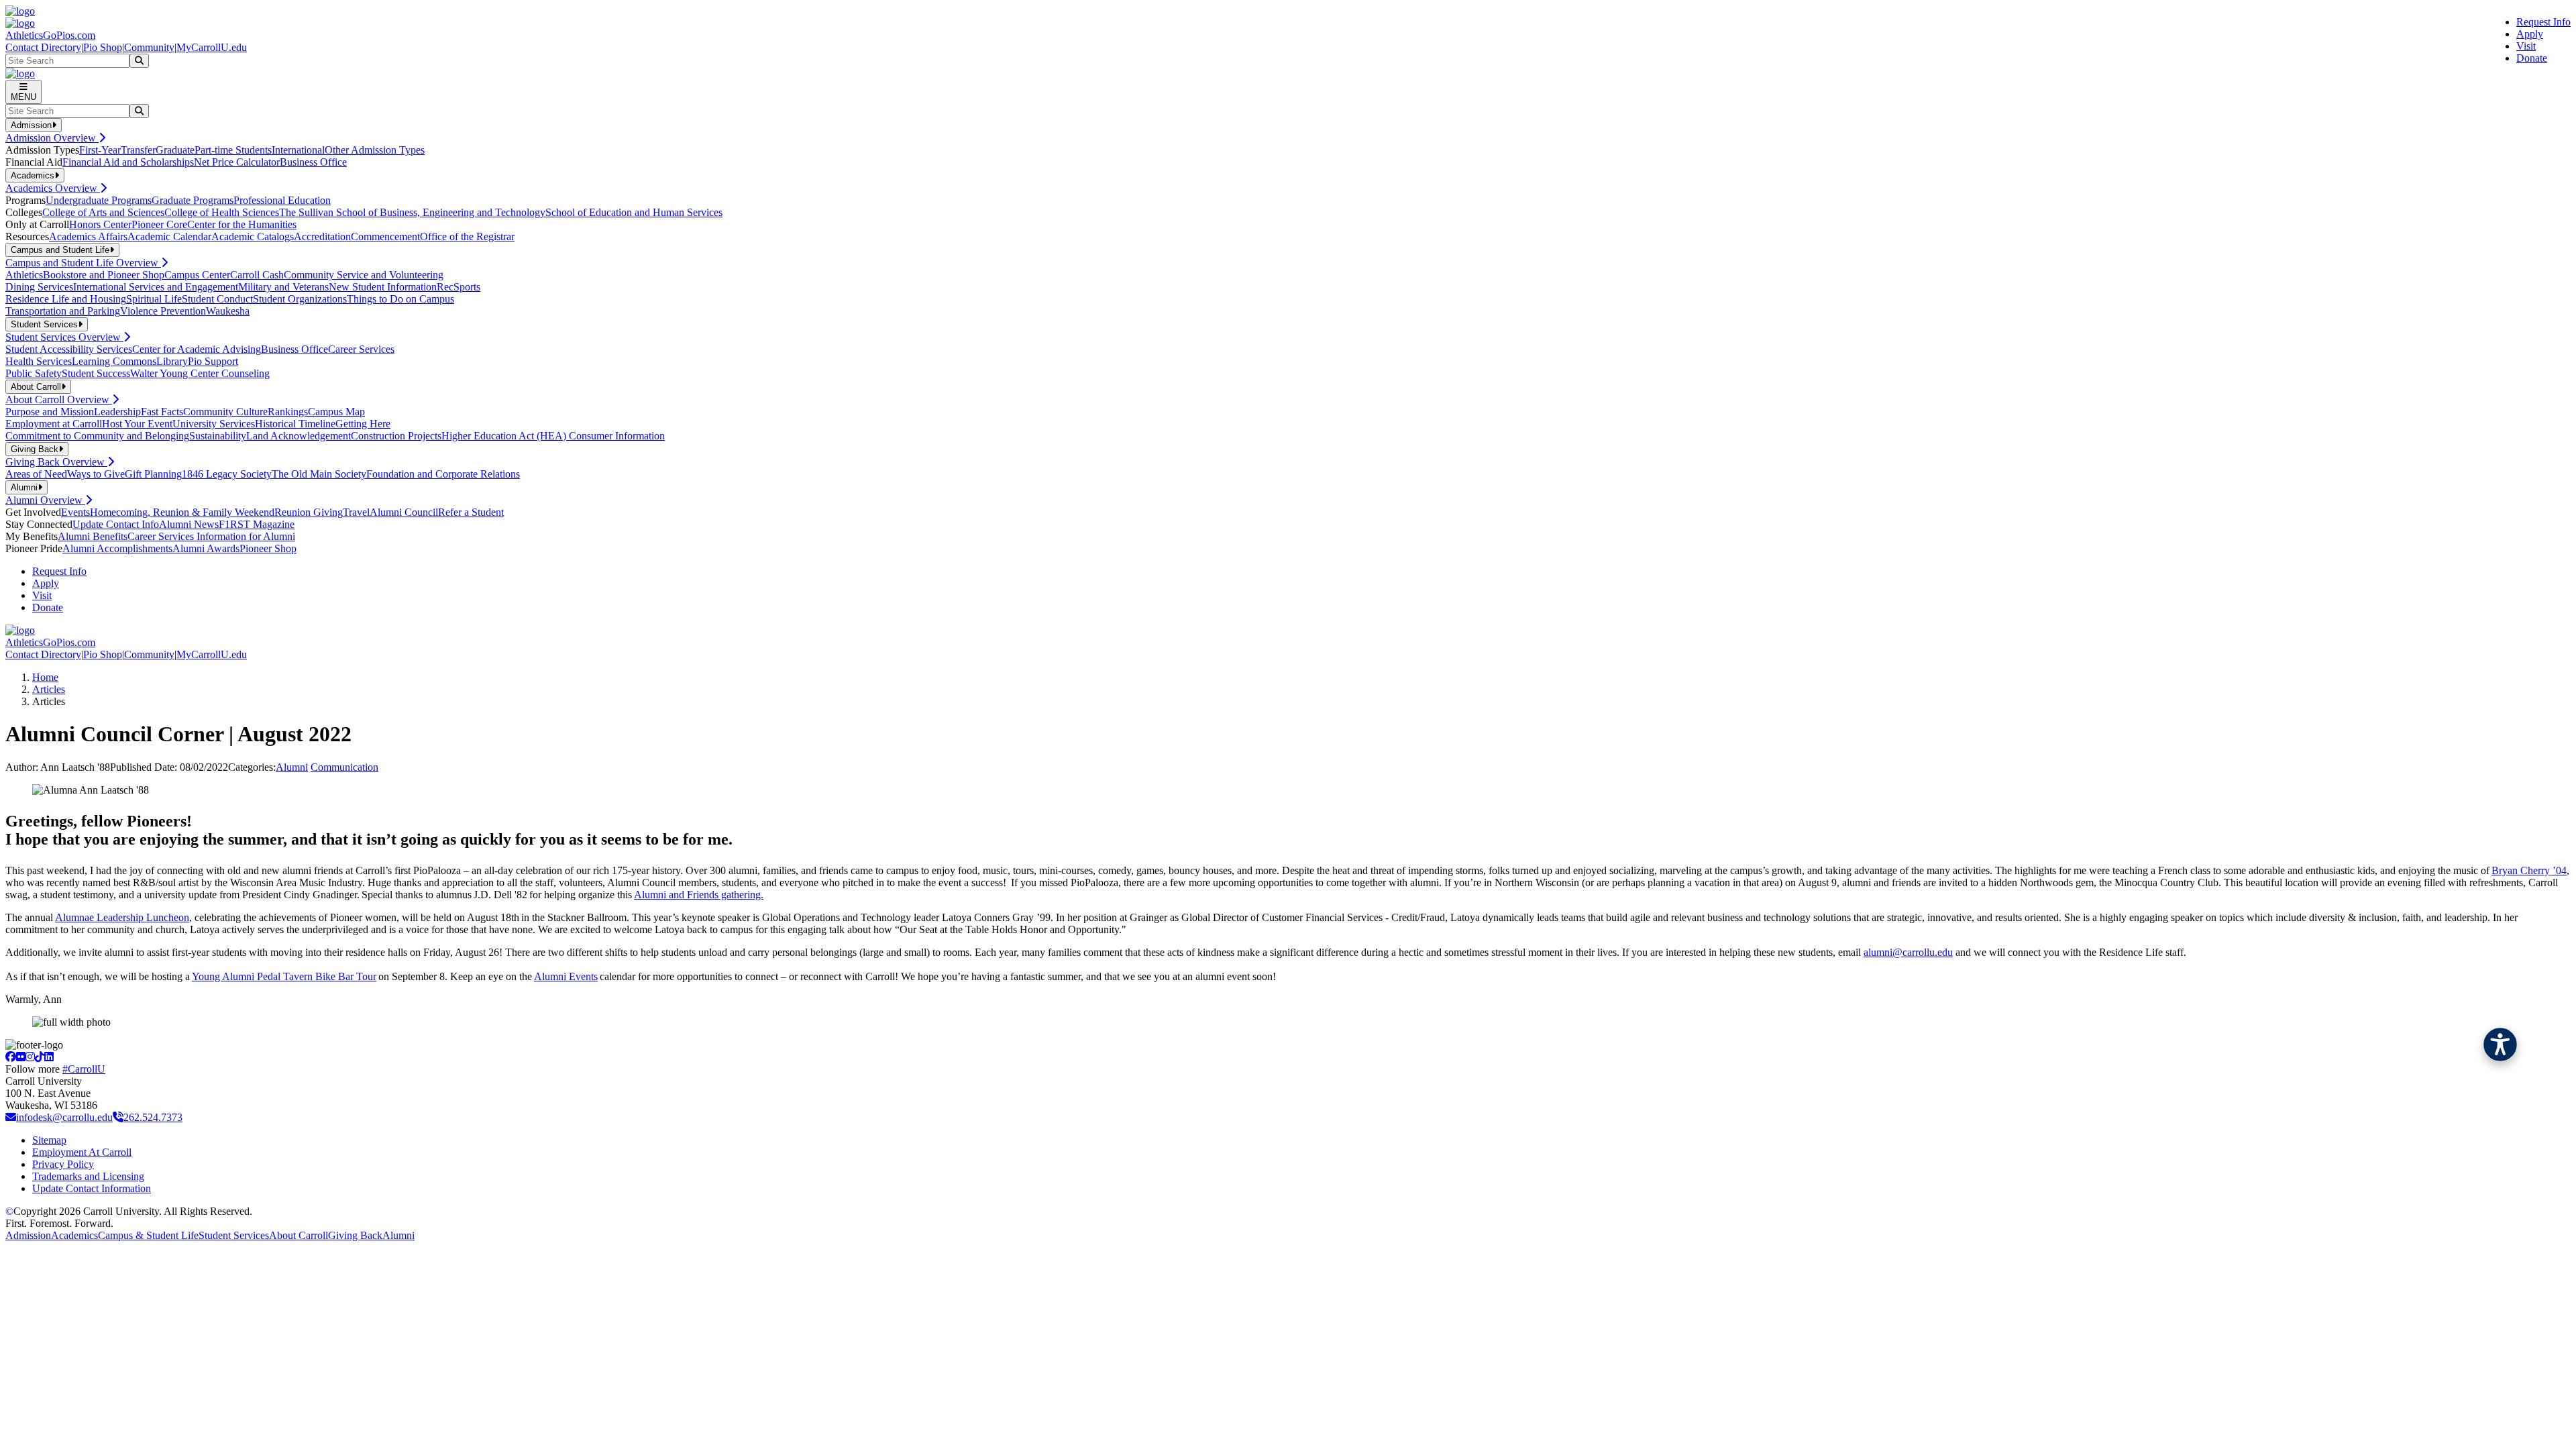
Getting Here (363, 424)
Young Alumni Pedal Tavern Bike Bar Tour (284, 976)
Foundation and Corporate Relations (443, 474)
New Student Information (383, 287)
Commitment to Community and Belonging (97, 436)
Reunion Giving (309, 512)
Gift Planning (153, 474)
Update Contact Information (92, 1188)
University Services (214, 424)
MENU (23, 97)
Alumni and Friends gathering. (699, 895)
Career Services (361, 349)
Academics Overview (53, 188)
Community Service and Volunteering (364, 275)
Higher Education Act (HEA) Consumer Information (553, 436)
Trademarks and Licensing (88, 1176)
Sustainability (218, 436)
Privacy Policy (63, 1164)
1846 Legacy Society (227, 474)
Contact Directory (43, 47)
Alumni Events (566, 976)
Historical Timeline (295, 424)
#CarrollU (84, 1069)
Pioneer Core (159, 224)
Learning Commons (114, 361)
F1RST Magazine (257, 524)
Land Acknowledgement (299, 436)
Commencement (385, 236)
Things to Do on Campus (400, 299)
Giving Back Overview (56, 462)
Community (149, 47)
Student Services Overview (64, 337)
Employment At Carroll (82, 1152)
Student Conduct (217, 299)
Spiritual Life (154, 299)
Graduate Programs (193, 200)
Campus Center (197, 275)
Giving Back (355, 1235)
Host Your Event (137, 424)
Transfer (138, 150)
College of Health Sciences (222, 212)
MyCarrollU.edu (212, 47)
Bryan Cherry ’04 (2529, 870)
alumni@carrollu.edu (1908, 952)
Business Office (313, 162)
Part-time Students (233, 150)
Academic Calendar (169, 236)
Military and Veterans (283, 287)
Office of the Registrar (467, 236)
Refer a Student (471, 512)
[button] (2500, 1044)
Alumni (292, 767)
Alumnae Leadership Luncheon (122, 917)
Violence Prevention (163, 311)
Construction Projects (396, 436)
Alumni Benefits (93, 536)
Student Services (234, 1235)
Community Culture (225, 412)
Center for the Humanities (242, 224)
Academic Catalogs (253, 236)
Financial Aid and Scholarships (128, 162)
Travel (356, 512)
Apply (2530, 34)
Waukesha (228, 311)
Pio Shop (103, 47)
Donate (2532, 58)
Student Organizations (300, 299)
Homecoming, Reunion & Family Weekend (182, 512)
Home (45, 677)
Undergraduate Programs (99, 200)
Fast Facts (162, 412)
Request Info (2543, 22)
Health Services (39, 361)
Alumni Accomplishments (117, 548)
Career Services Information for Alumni (211, 536)
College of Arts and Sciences (103, 212)
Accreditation (322, 236)
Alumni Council (404, 512)
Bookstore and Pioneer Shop (104, 275)
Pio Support (213, 361)
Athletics (24, 275)
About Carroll (299, 1235)
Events (75, 512)
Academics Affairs (88, 236)
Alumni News (189, 524)
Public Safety (34, 373)
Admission (28, 1235)
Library (172, 361)
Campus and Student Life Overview (83, 263)
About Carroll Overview (59, 399)
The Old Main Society (319, 474)
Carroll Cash (257, 275)
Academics (74, 1235)
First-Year (100, 150)
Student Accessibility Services (69, 349)
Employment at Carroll (54, 424)
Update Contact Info (116, 524)
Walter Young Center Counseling (200, 373)
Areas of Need (36, 474)
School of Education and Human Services (634, 212)
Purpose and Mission (50, 412)
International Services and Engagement (156, 287)
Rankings (288, 412)
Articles (49, 689)
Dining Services (39, 287)
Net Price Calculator (237, 162)
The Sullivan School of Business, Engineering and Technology (412, 212)
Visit (2526, 46)
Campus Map (336, 412)
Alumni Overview (45, 500)
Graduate (175, 150)
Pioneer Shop (268, 548)
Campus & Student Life (148, 1235)
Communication (344, 767)
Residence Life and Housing (66, 299)
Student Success (96, 373)
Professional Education (282, 200)
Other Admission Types (375, 150)
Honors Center (100, 224)
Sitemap (49, 1140)
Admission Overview (52, 138)
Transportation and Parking (63, 311)
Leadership (117, 412)
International (298, 150)
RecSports (459, 287)
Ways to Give (96, 474)
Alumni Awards (206, 548)
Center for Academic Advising (197, 349)
